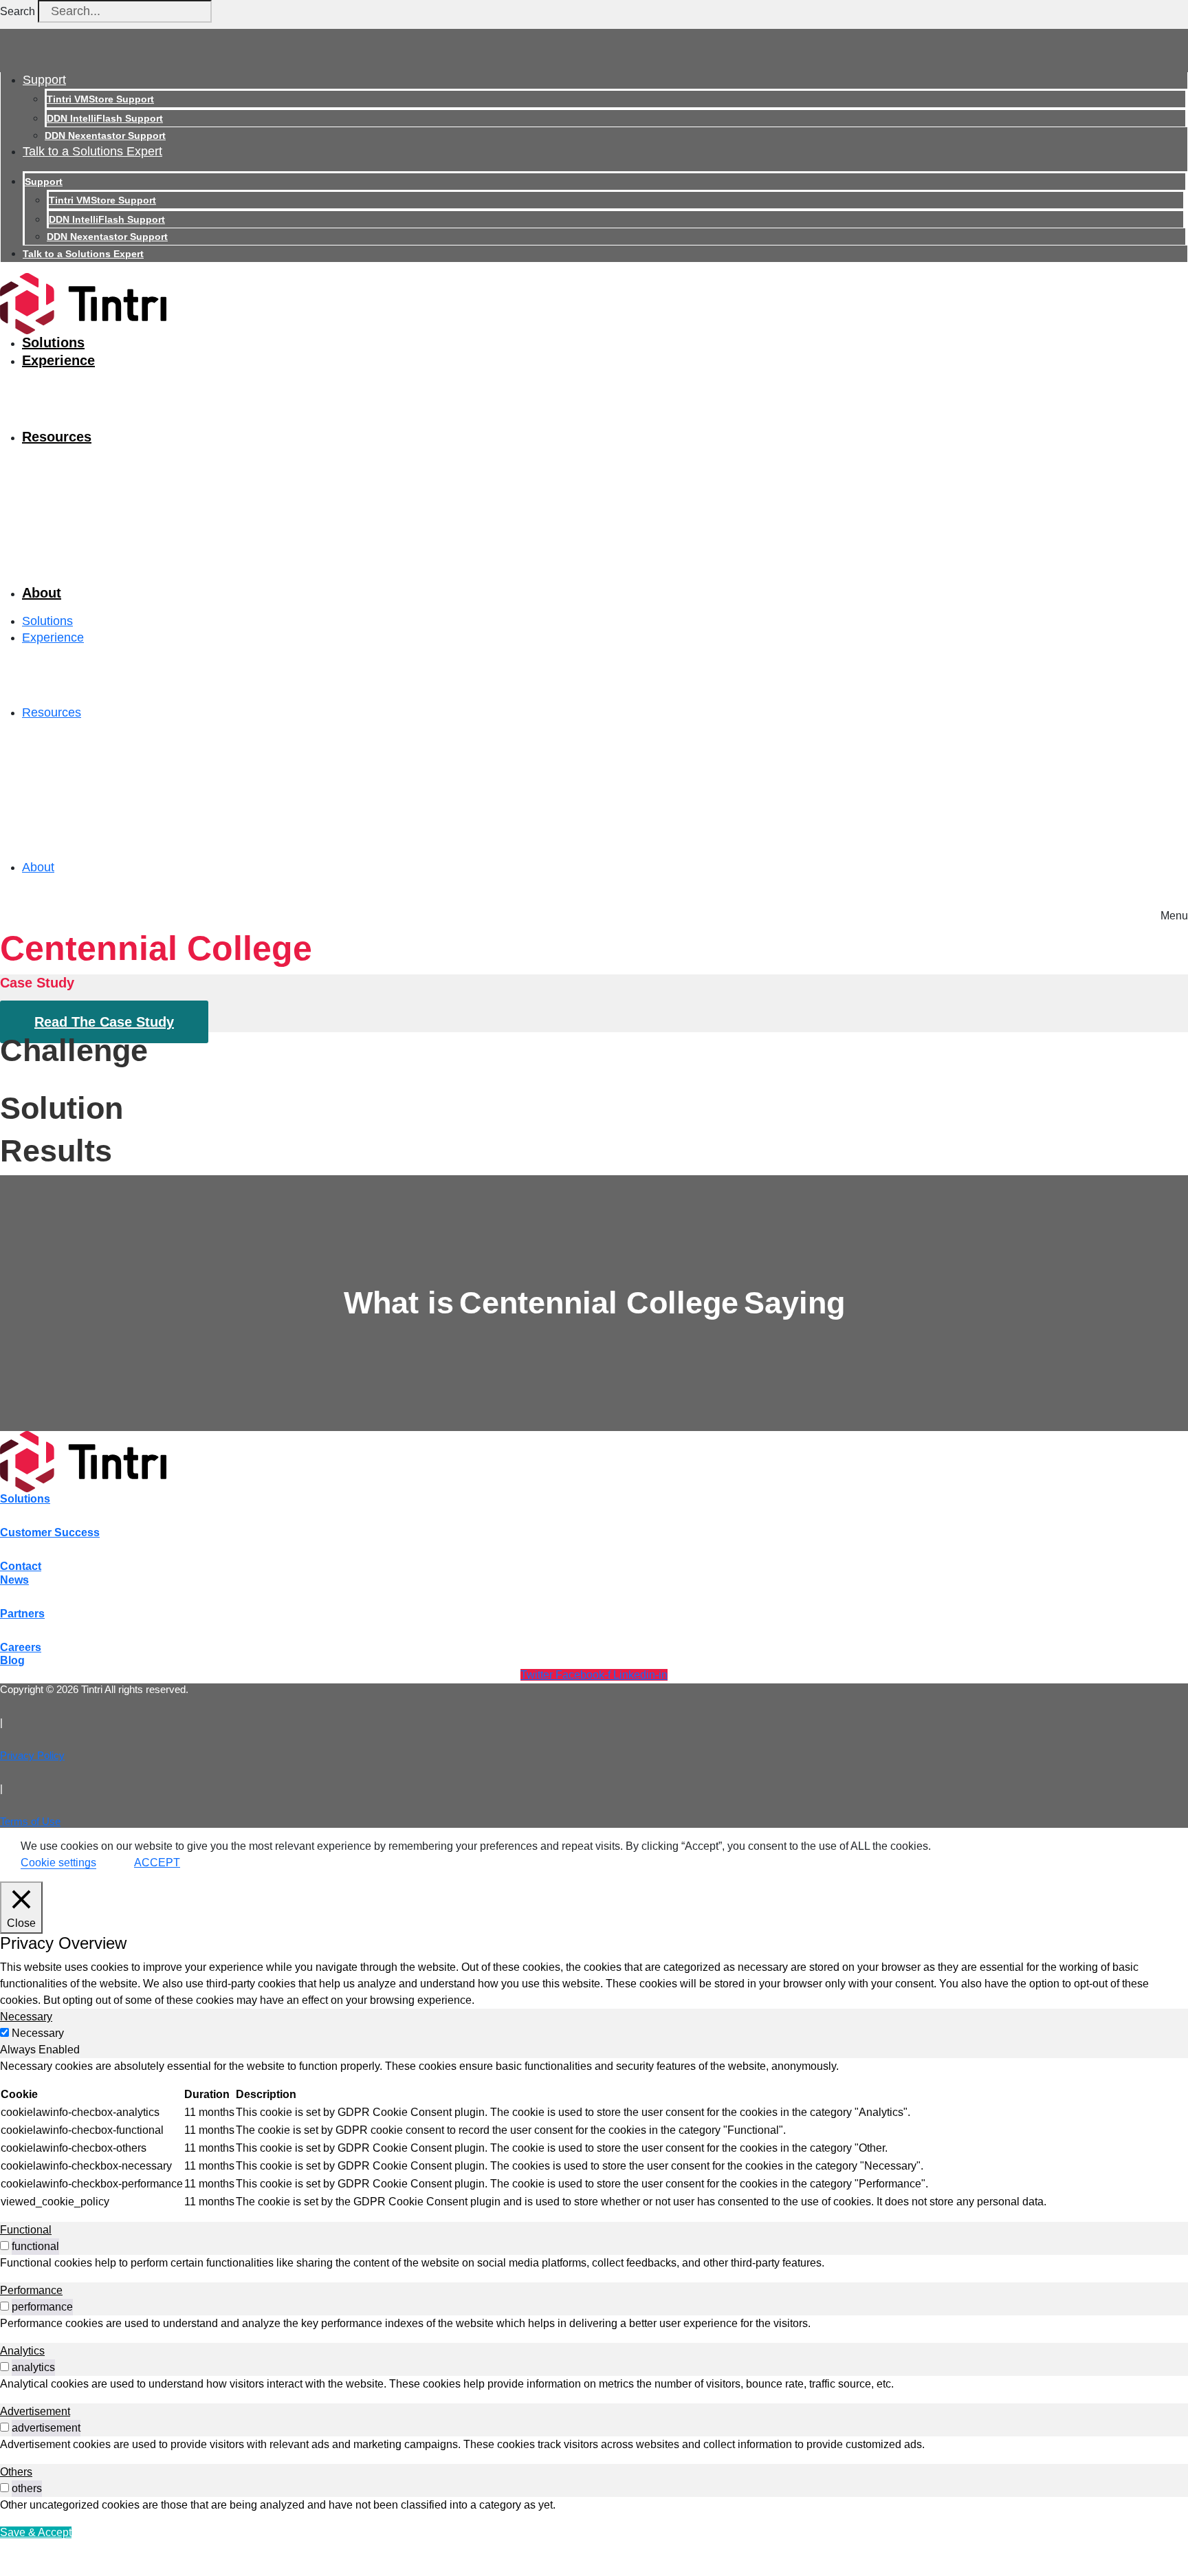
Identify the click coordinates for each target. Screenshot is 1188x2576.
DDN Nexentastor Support (105, 135)
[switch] (4, 2246)
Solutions (53, 342)
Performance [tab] (31, 2290)
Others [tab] (16, 2472)
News (14, 1580)
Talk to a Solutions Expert (92, 151)
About (42, 593)
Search (18, 11)
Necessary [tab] (26, 2017)
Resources (57, 437)
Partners (22, 1614)
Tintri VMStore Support (100, 99)
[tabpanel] (594, 2135)
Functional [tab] (26, 2230)
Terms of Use (30, 1821)
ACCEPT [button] (157, 1863)
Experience (58, 360)
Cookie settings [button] (58, 1863)
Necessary (38, 2033)
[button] (1174, 912)
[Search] (232, 15)
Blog (12, 1660)
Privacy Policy (32, 1755)
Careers (21, 1647)
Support (44, 80)
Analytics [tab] (22, 2351)
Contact (21, 1566)
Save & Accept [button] (36, 2532)
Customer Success (50, 1532)
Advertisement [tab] (35, 2411)
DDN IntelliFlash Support (105, 118)
